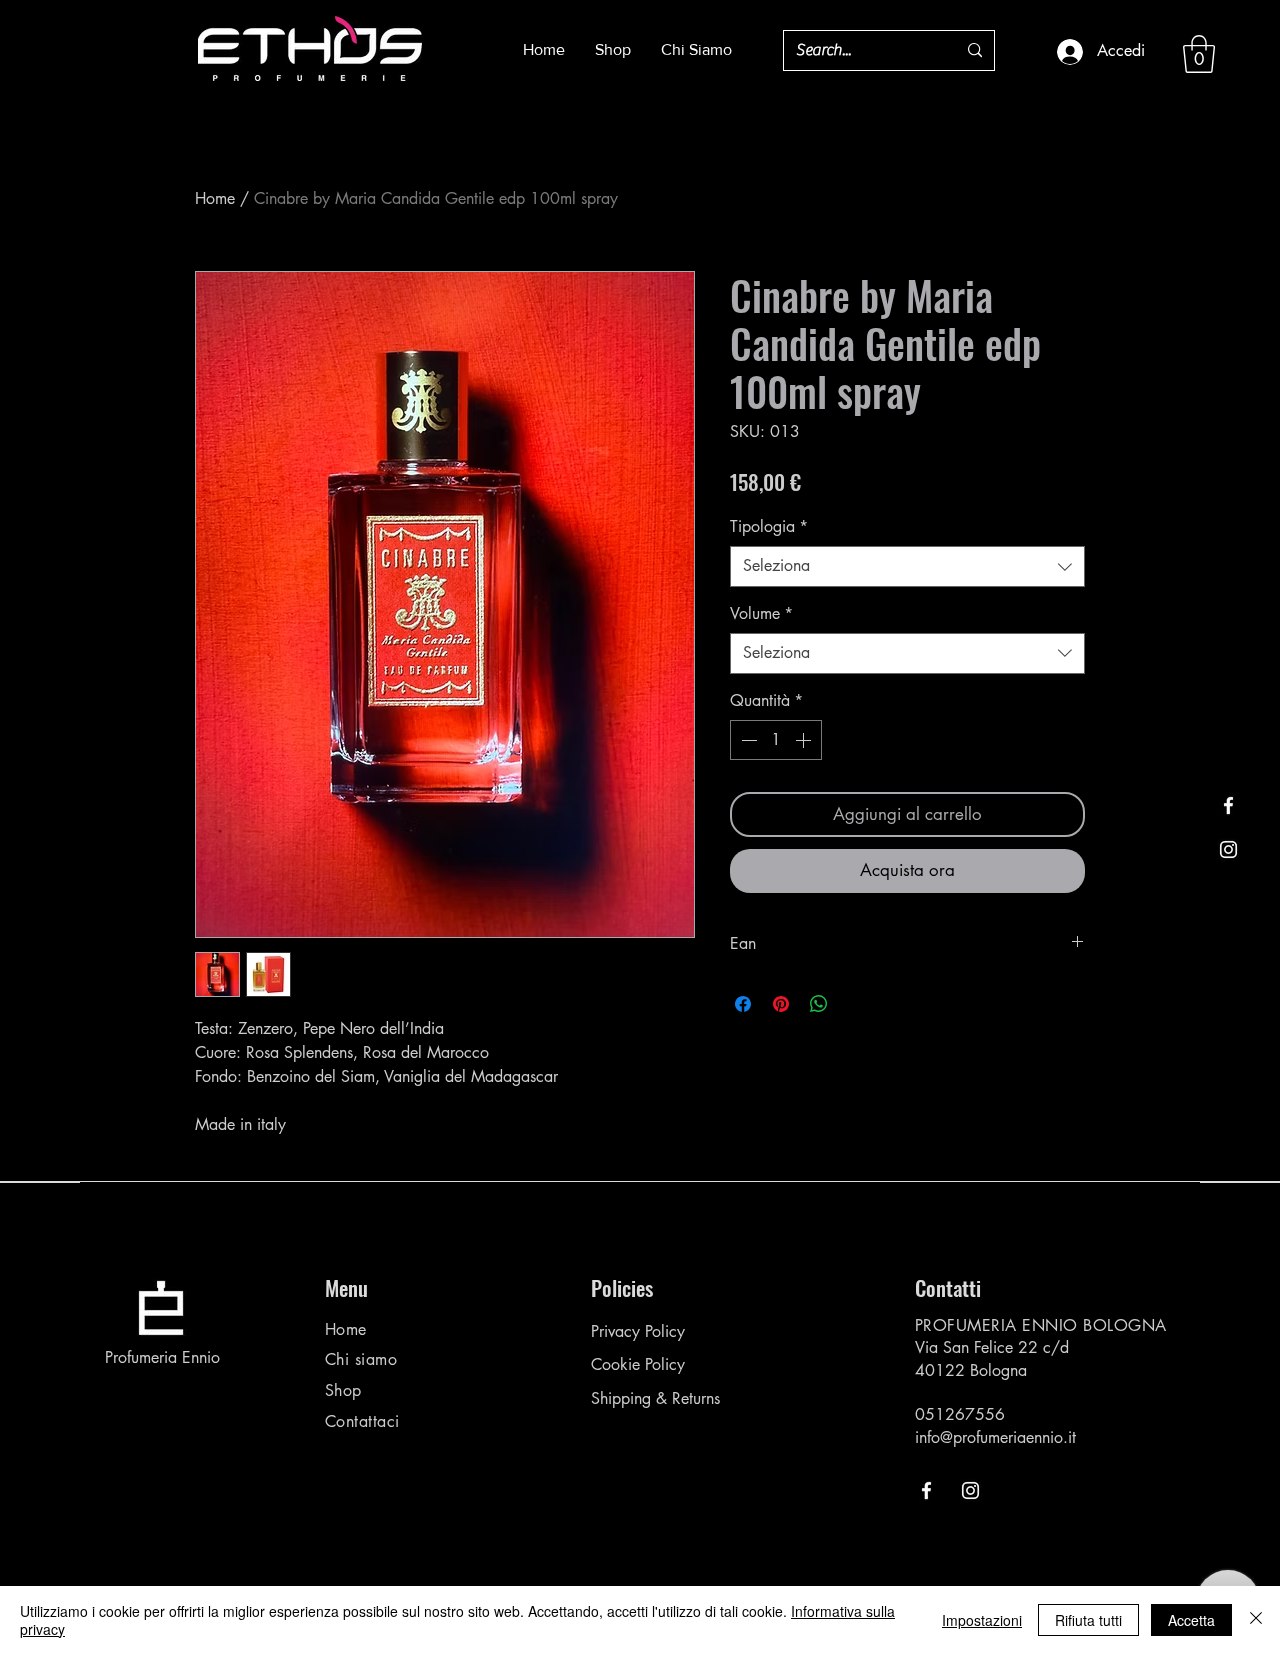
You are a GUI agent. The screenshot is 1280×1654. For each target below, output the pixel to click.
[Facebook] (1228, 805)
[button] (1199, 54)
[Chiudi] (1256, 1620)
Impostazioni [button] (982, 1620)
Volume (761, 613)
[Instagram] (1228, 849)
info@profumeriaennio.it (995, 1437)
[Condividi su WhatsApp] (819, 1004)
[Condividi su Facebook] (743, 1004)
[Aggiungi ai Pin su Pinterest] (781, 1004)
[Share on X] (857, 1004)
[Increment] (805, 740)
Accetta (1191, 1620)
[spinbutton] (776, 740)
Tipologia (769, 526)
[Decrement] (747, 740)
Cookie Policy (638, 1364)
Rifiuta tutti (1088, 1620)
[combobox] (907, 566)
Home (215, 198)
